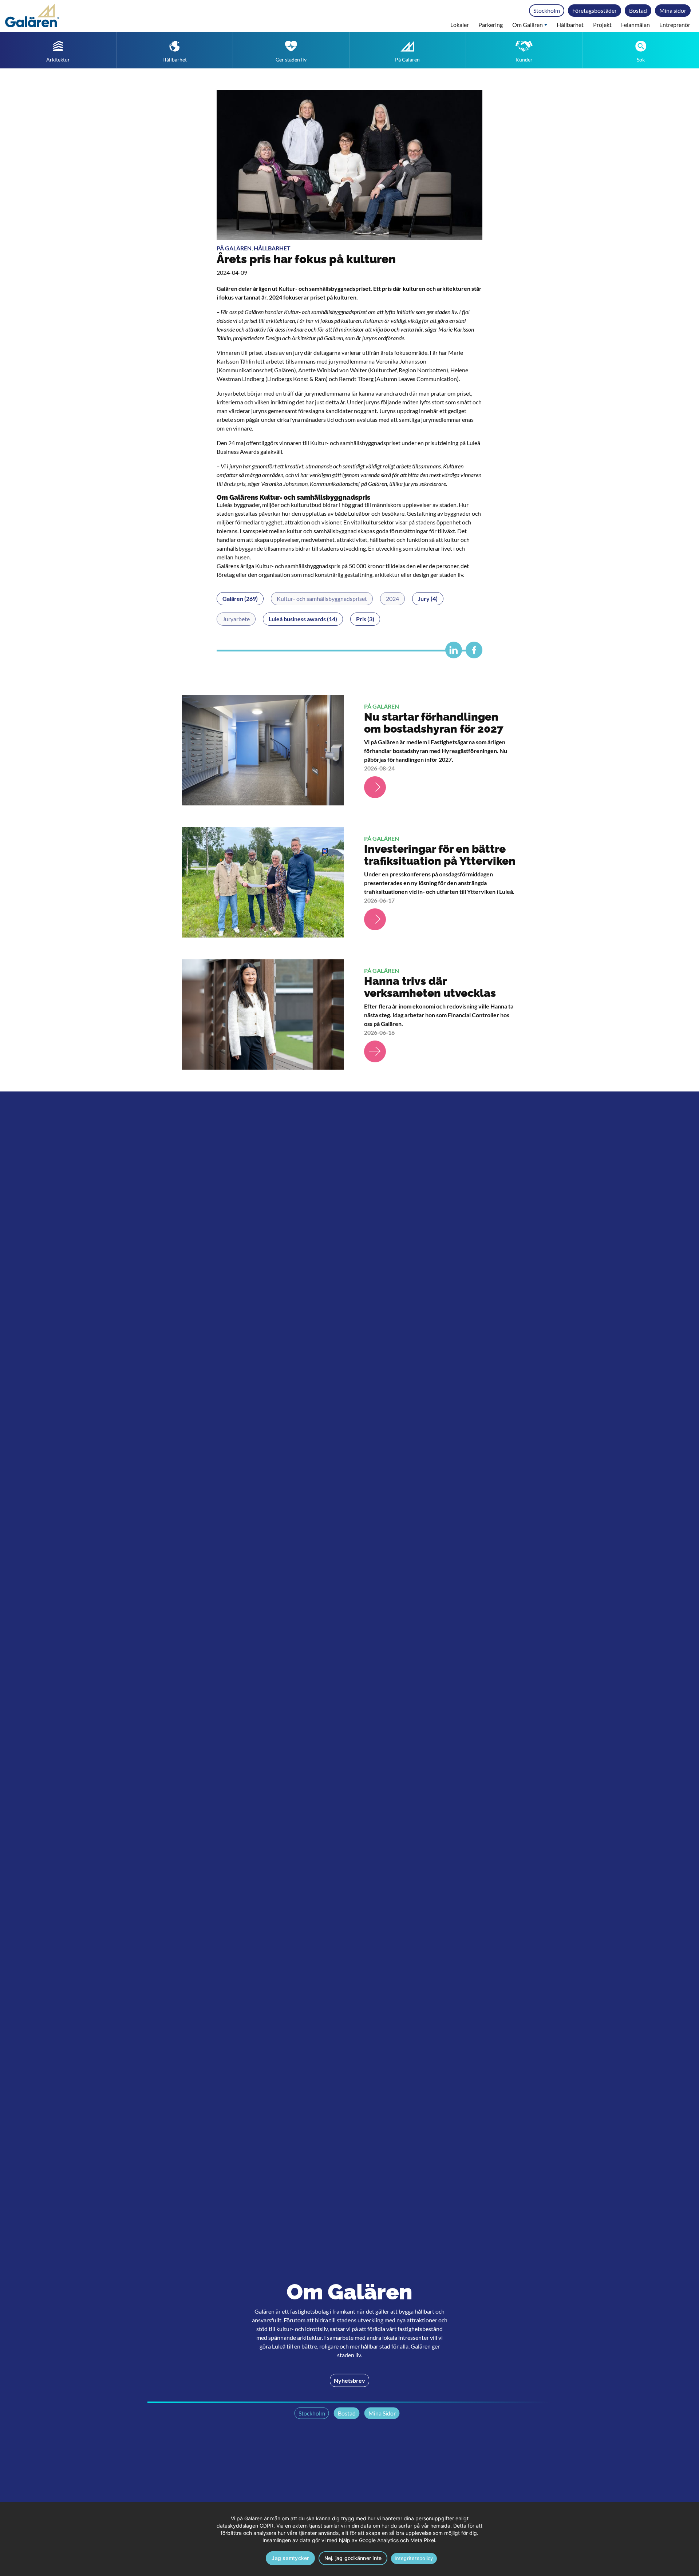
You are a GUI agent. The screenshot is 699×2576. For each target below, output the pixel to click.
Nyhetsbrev (349, 2380)
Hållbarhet (570, 25)
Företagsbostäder (595, 10)
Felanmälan (635, 25)
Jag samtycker (290, 2558)
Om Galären (528, 25)
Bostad (638, 10)
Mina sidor (673, 10)
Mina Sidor (382, 2413)
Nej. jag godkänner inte (353, 2558)
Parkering (491, 25)
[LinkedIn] (452, 653)
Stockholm (547, 10)
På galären (234, 248)
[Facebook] (472, 653)
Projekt (602, 25)
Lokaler (460, 25)
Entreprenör (675, 25)
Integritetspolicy (414, 2558)
